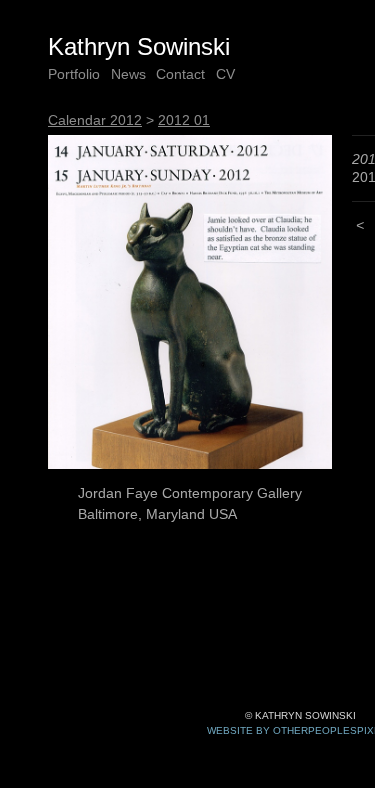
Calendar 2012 (95, 120)
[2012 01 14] (190, 302)
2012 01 (184, 120)
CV (225, 74)
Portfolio (74, 74)
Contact (180, 74)
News (128, 74)
